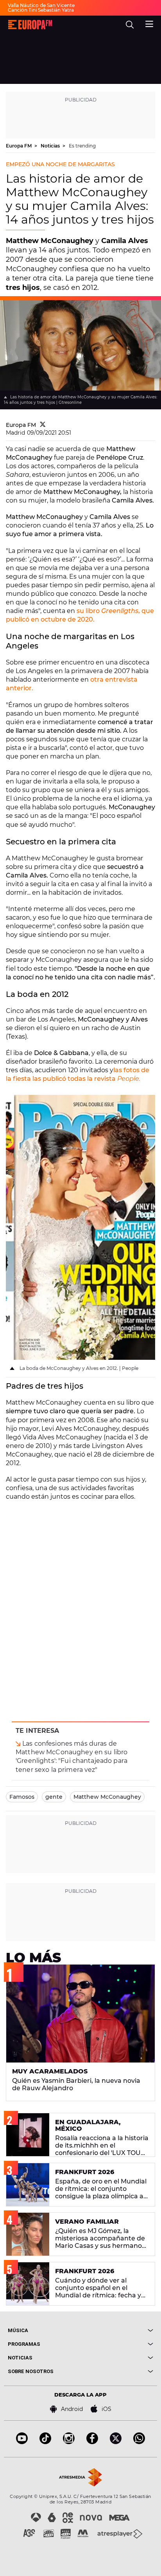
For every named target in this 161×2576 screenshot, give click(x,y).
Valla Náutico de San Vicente (41, 5)
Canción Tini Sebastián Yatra (41, 10)
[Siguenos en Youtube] (22, 2442)
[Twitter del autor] (43, 425)
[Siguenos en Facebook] (92, 2442)
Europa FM (19, 146)
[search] (130, 25)
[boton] (117, 2330)
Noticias (51, 146)
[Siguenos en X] (116, 2442)
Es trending (82, 146)
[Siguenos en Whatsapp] (139, 2442)
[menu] (149, 23)
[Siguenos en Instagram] (69, 2442)
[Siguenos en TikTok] (45, 2442)
